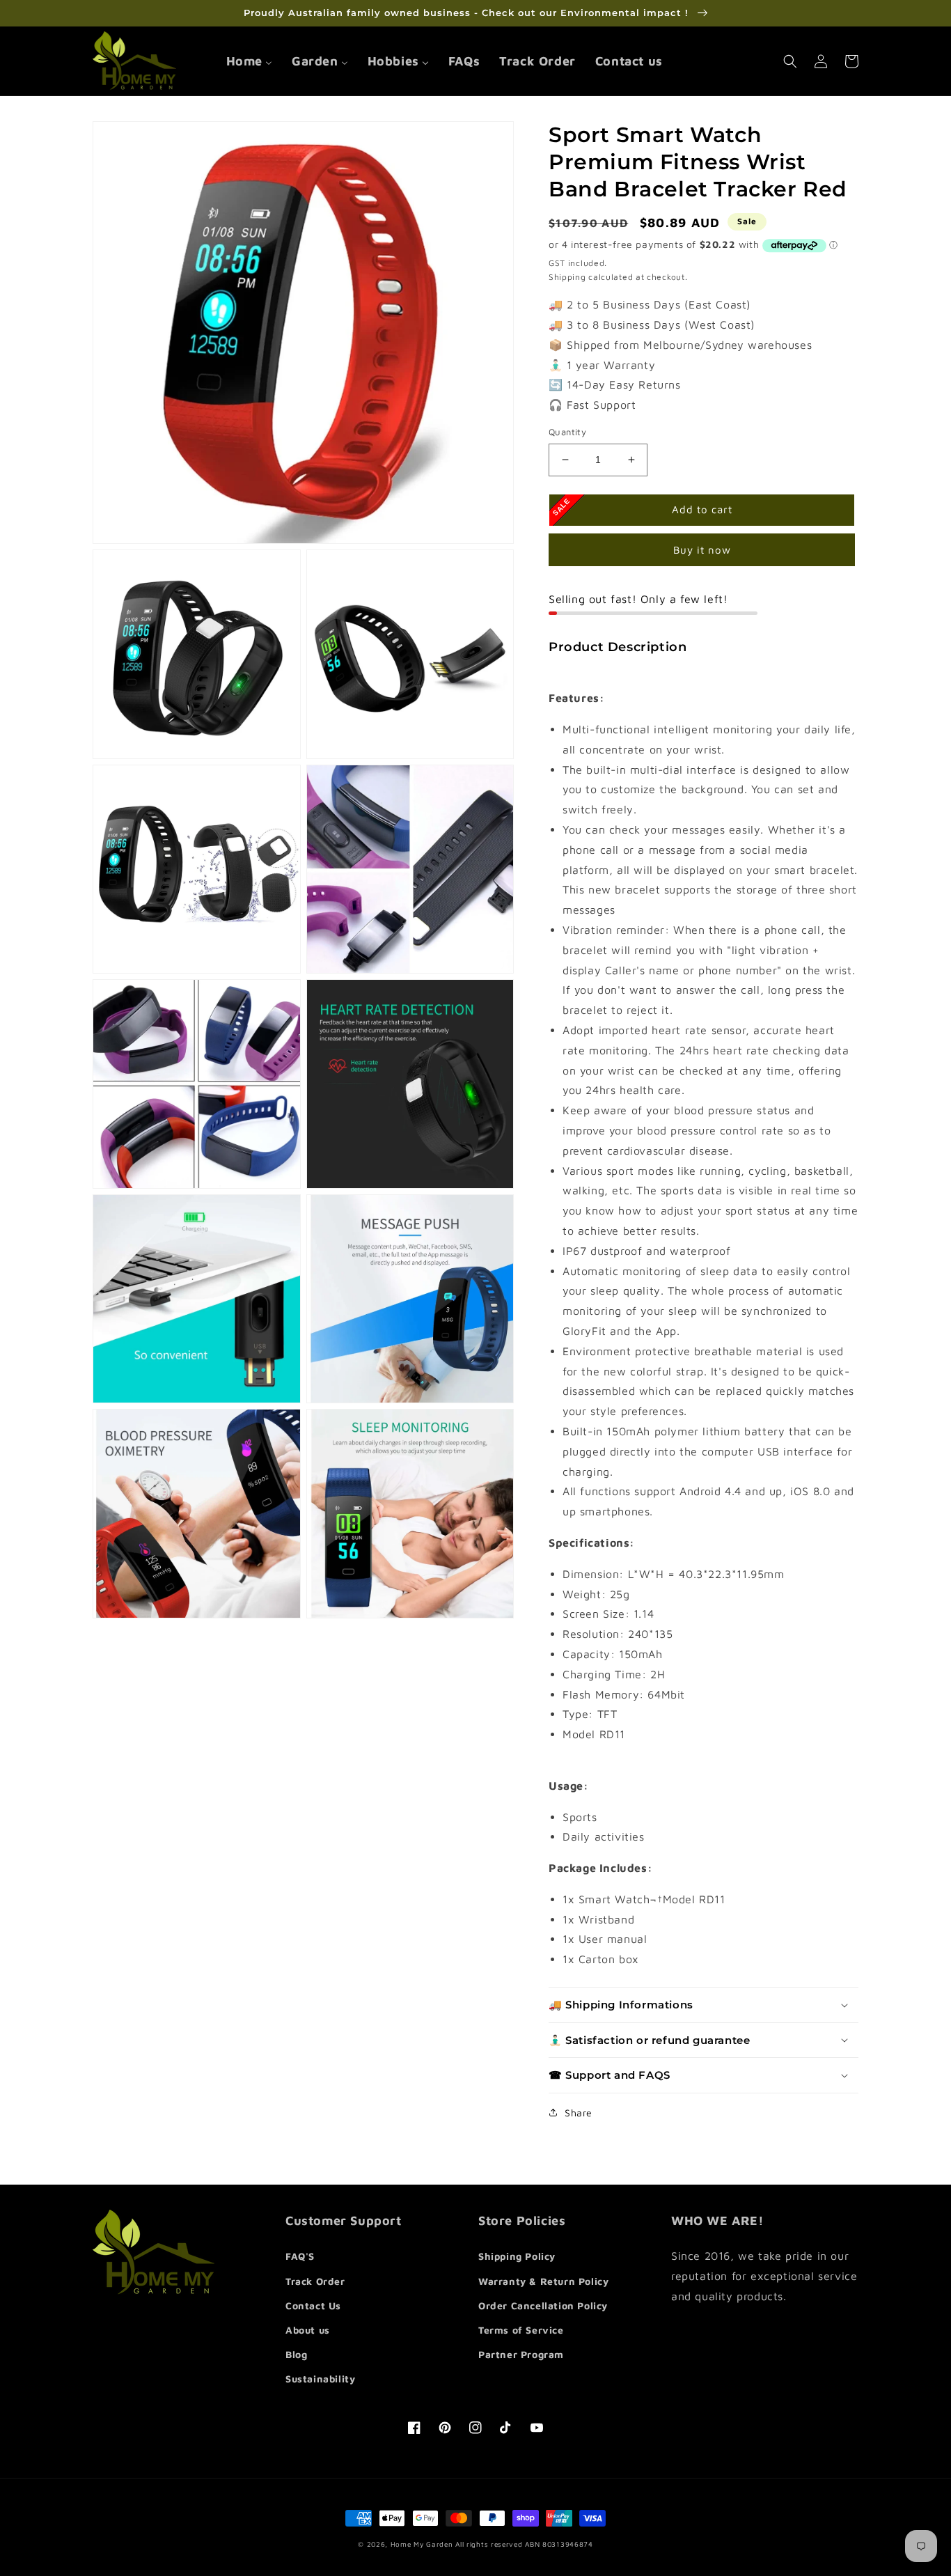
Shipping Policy (517, 2256)
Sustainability (320, 2379)
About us (308, 2330)
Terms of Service (521, 2330)
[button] (790, 61)
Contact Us (313, 2305)
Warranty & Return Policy (543, 2281)
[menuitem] (249, 61)
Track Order (315, 2281)
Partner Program (521, 2354)
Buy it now (702, 550)
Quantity (567, 432)
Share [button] (579, 2113)
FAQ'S (300, 2256)
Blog (296, 2354)
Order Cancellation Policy (543, 2305)
